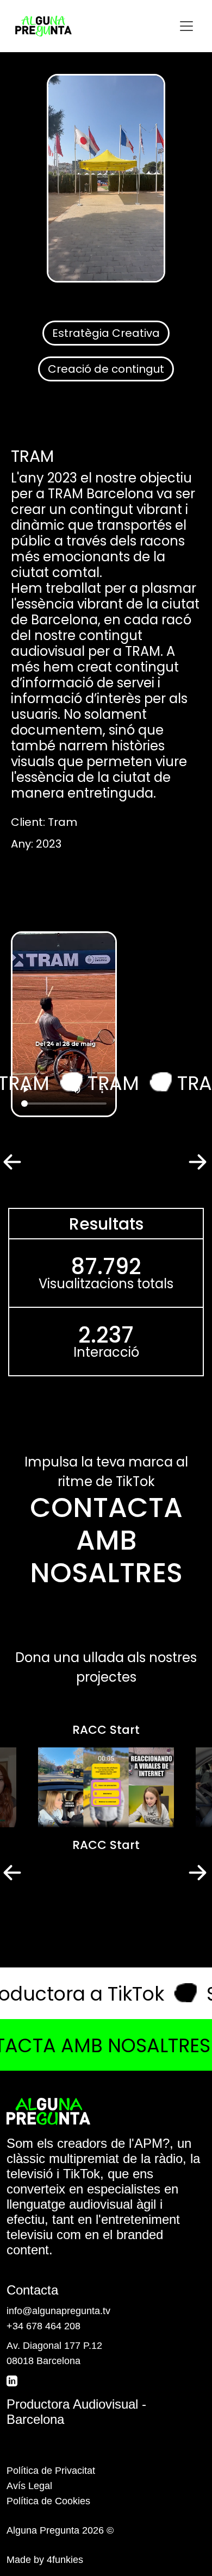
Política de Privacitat (51, 2471)
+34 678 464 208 (43, 2326)
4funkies (65, 2560)
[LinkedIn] (13, 2380)
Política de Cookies (48, 2501)
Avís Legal (29, 2486)
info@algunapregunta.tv (58, 2311)
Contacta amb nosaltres (106, 1540)
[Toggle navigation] (186, 26)
